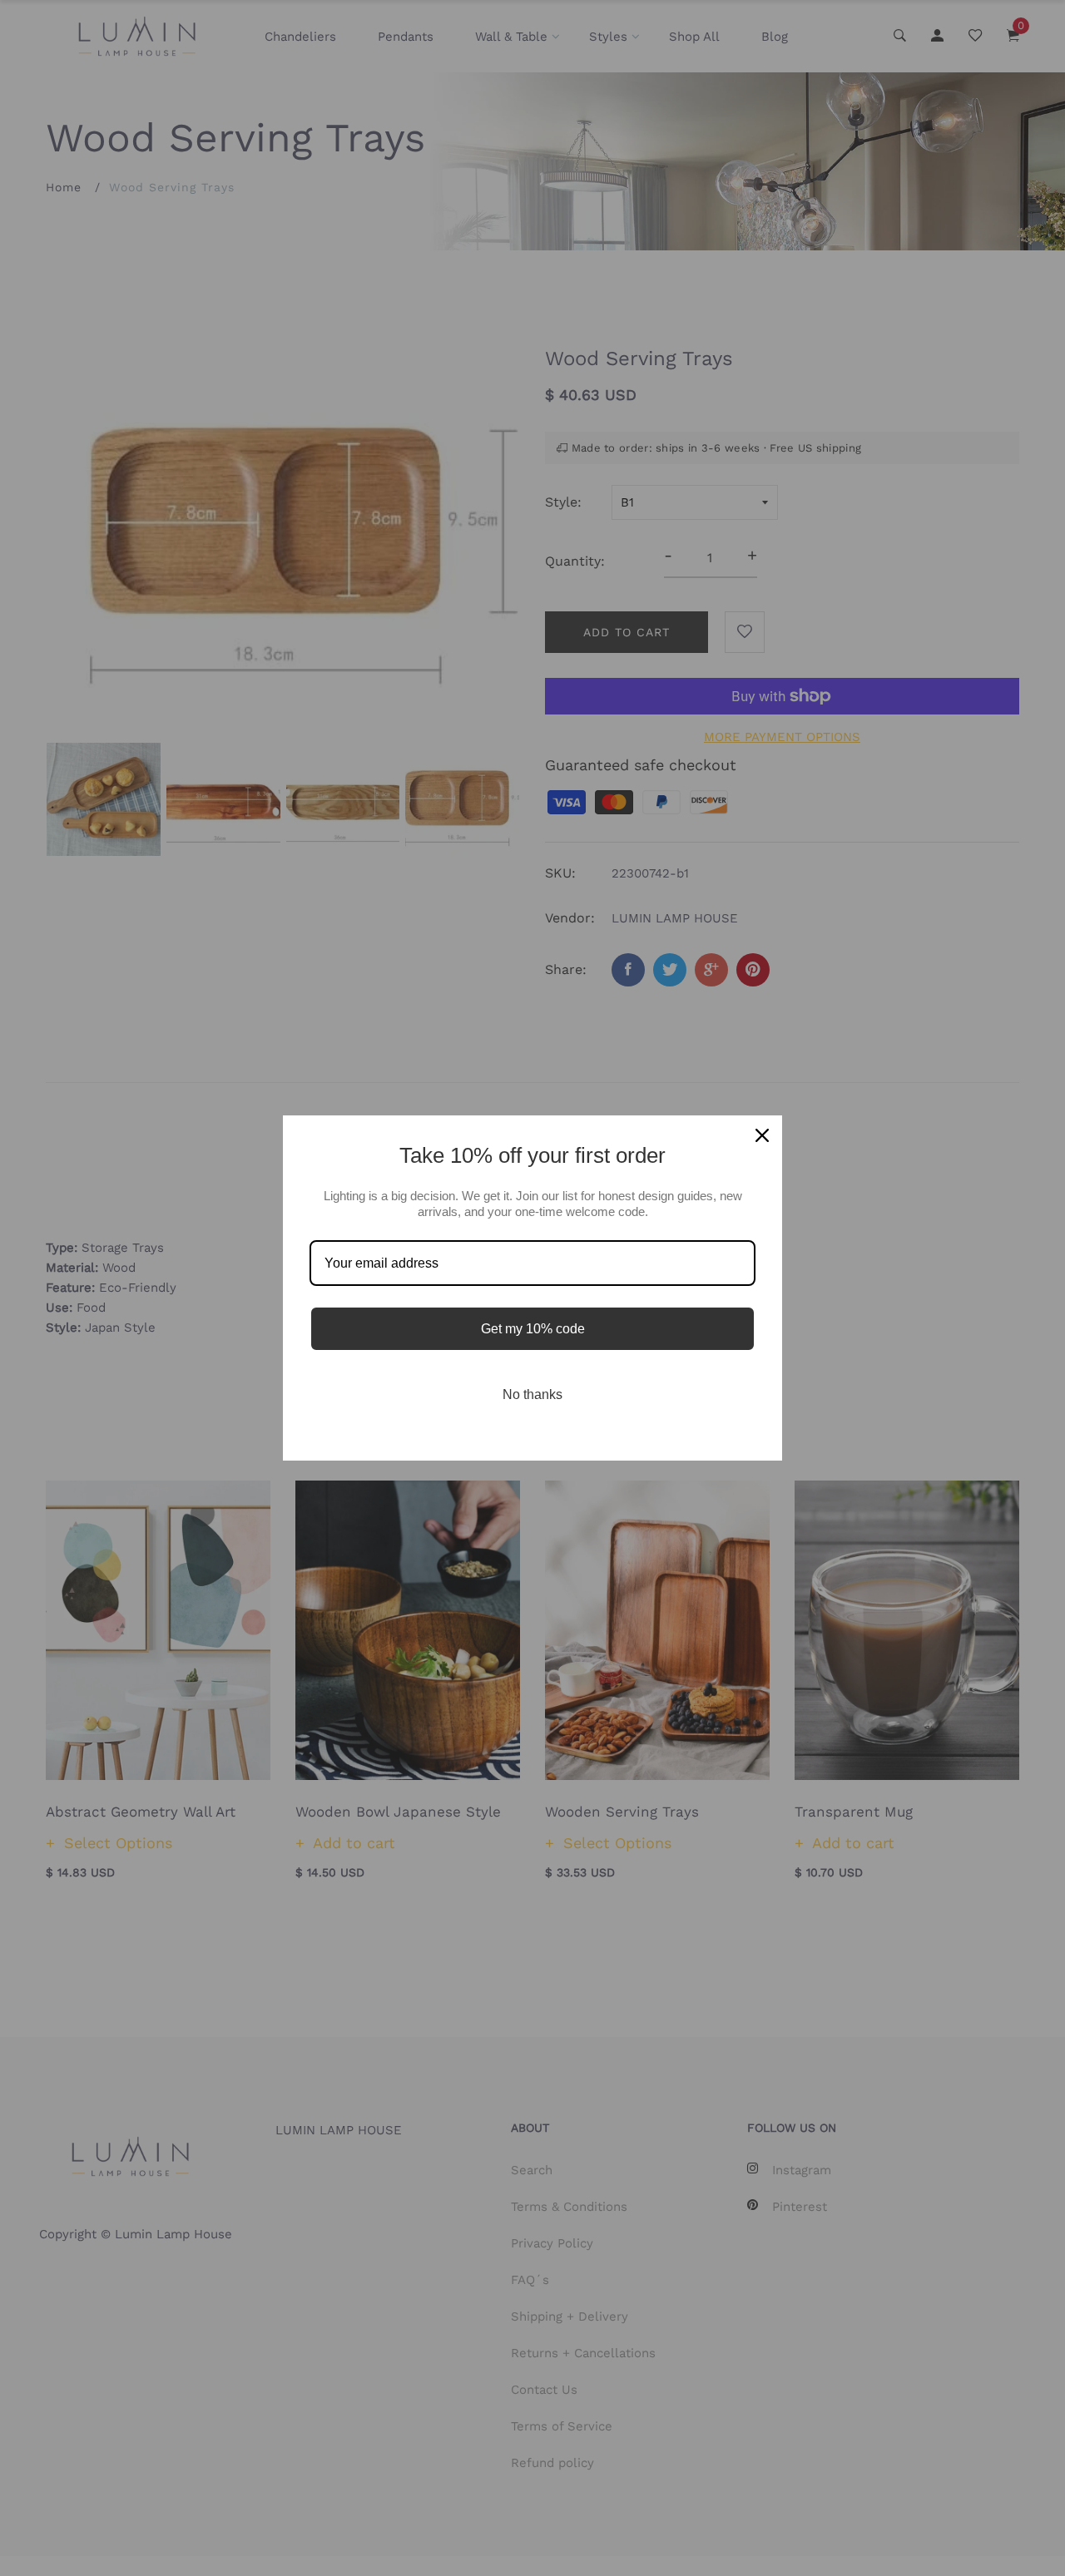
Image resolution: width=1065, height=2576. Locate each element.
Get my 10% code (533, 1329)
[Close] (762, 1135)
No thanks (532, 1394)
